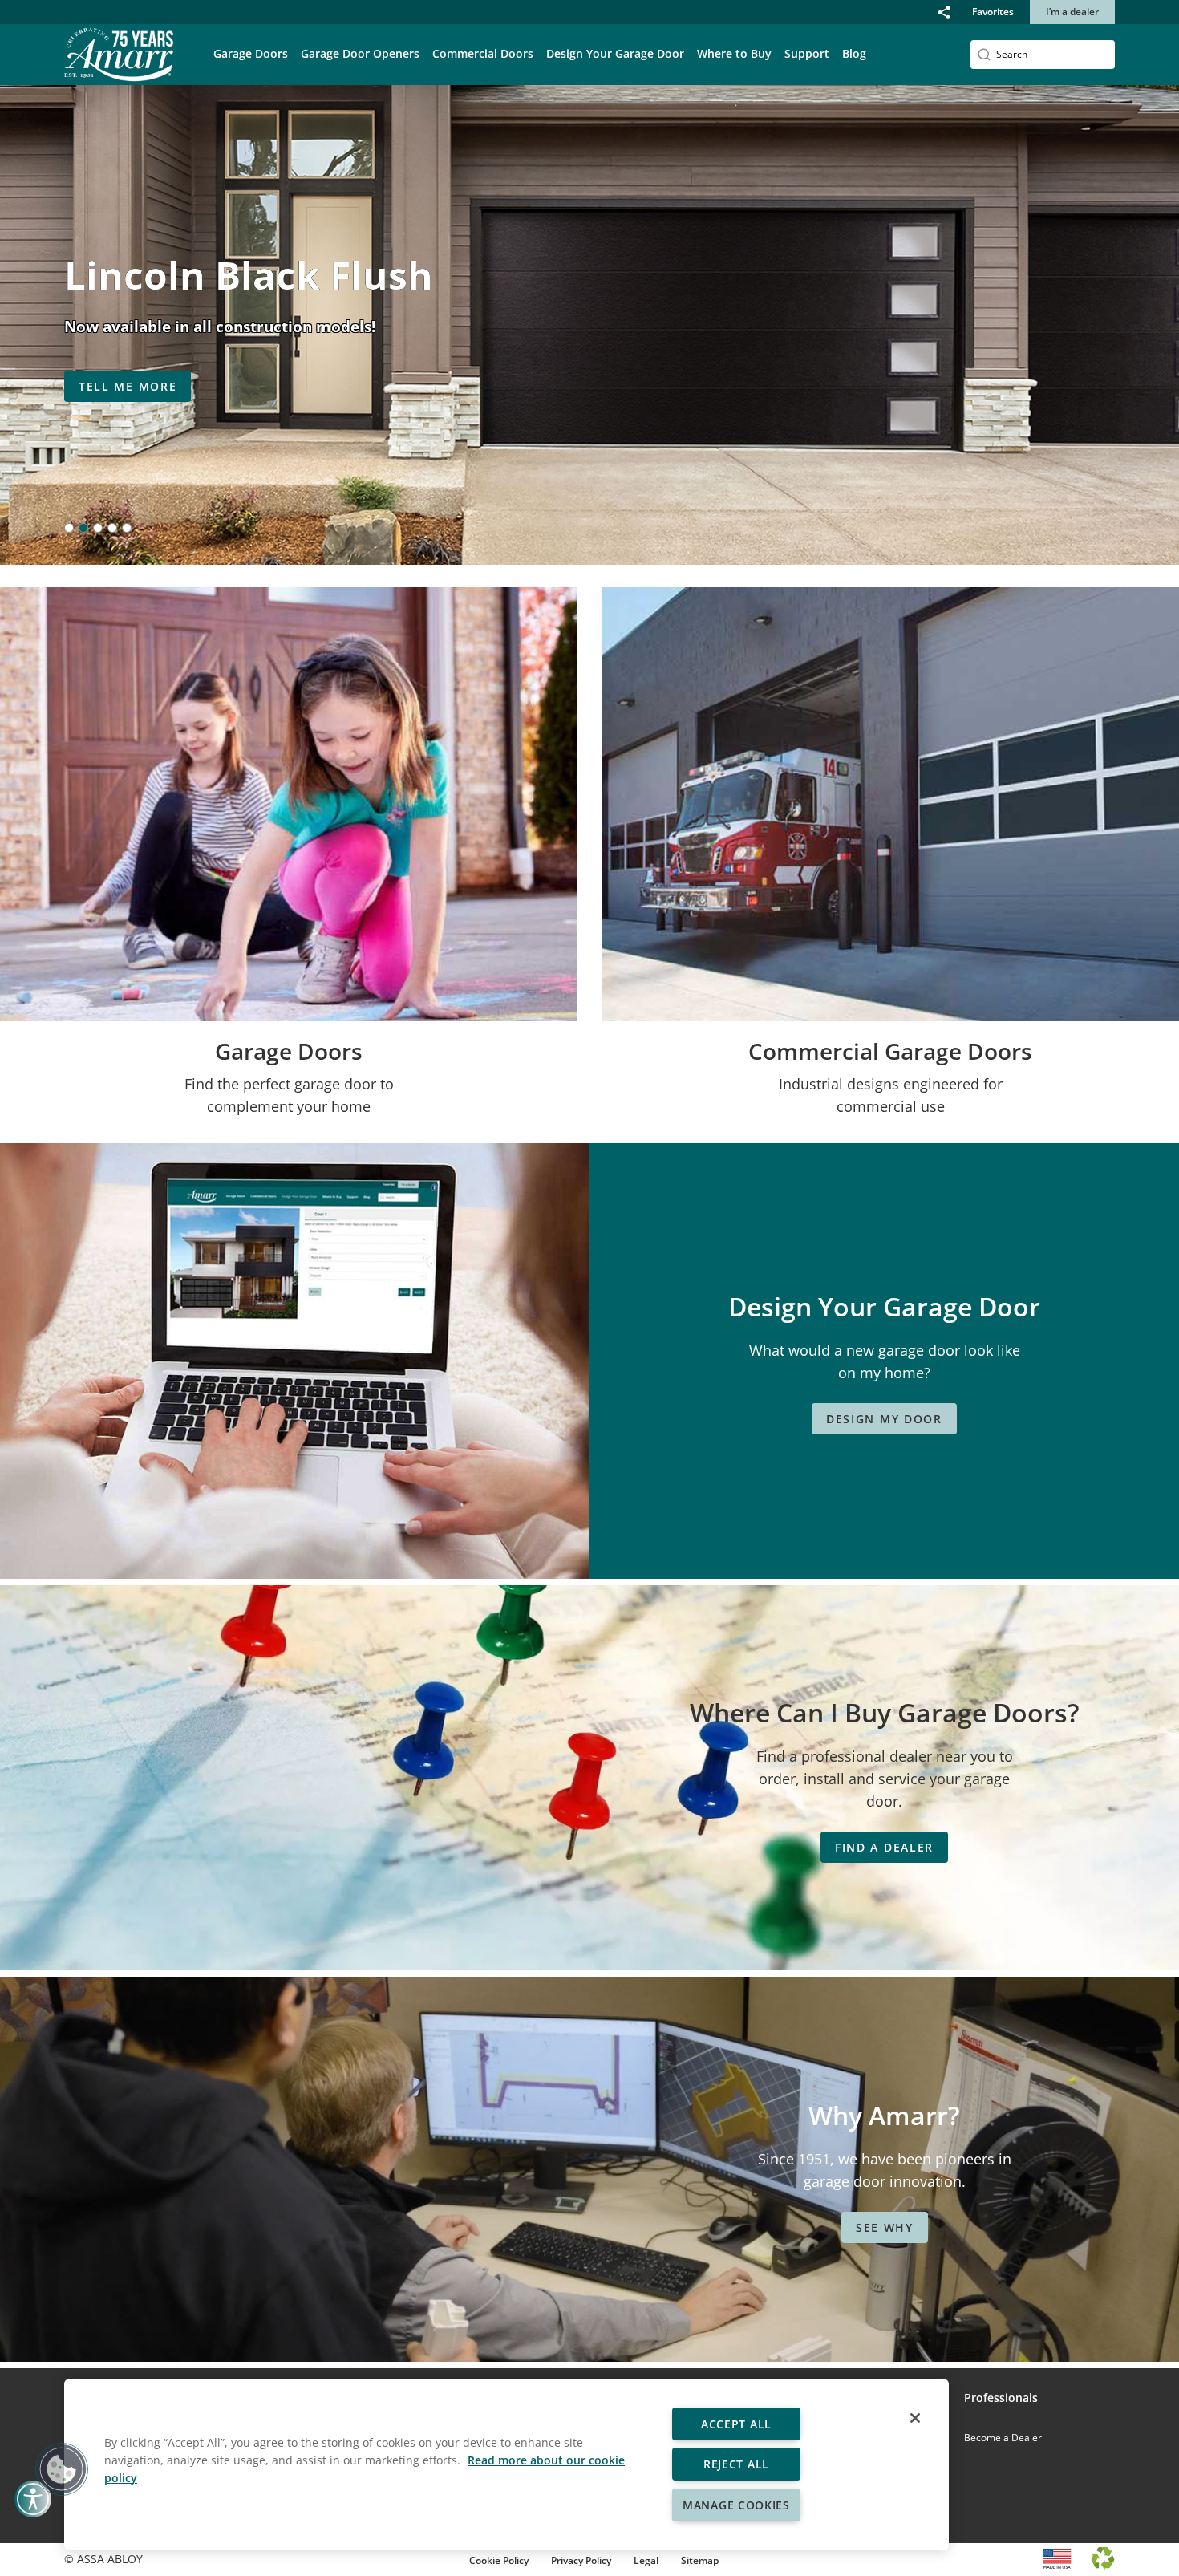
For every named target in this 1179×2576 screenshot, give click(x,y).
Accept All (736, 2424)
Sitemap (700, 2560)
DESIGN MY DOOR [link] (884, 1419)
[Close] (915, 2418)
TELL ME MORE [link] (128, 386)
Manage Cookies (736, 2505)
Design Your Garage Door (615, 53)
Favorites (993, 12)
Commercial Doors (483, 53)
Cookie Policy (499, 2560)
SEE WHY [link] (885, 2227)
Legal (646, 2560)
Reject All (736, 2464)
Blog (854, 53)
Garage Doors (251, 53)
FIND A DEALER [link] (884, 1847)
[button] (944, 12)
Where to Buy (734, 53)
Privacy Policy (581, 2560)
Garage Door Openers (360, 53)
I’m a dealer (1072, 12)
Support (807, 53)
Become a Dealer (1003, 2438)
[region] (506, 2464)
